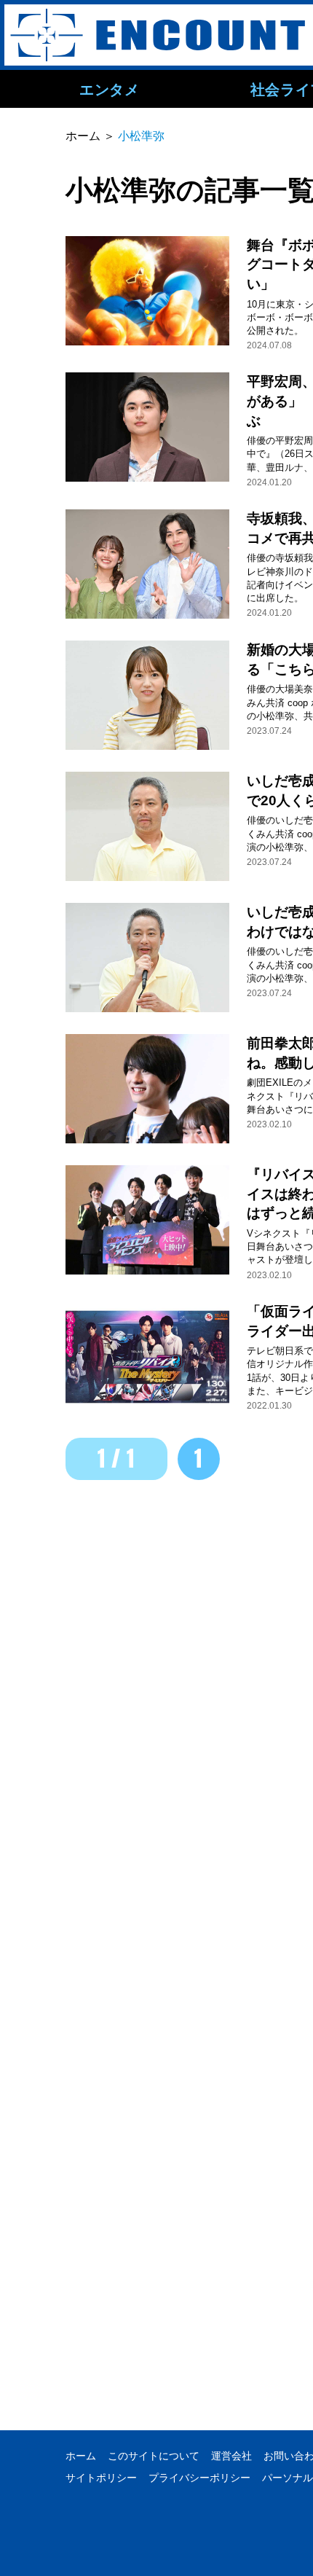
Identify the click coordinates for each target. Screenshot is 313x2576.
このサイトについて (154, 2456)
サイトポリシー (101, 2478)
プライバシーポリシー (199, 2478)
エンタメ (109, 89)
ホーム (81, 2456)
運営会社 (231, 2456)
